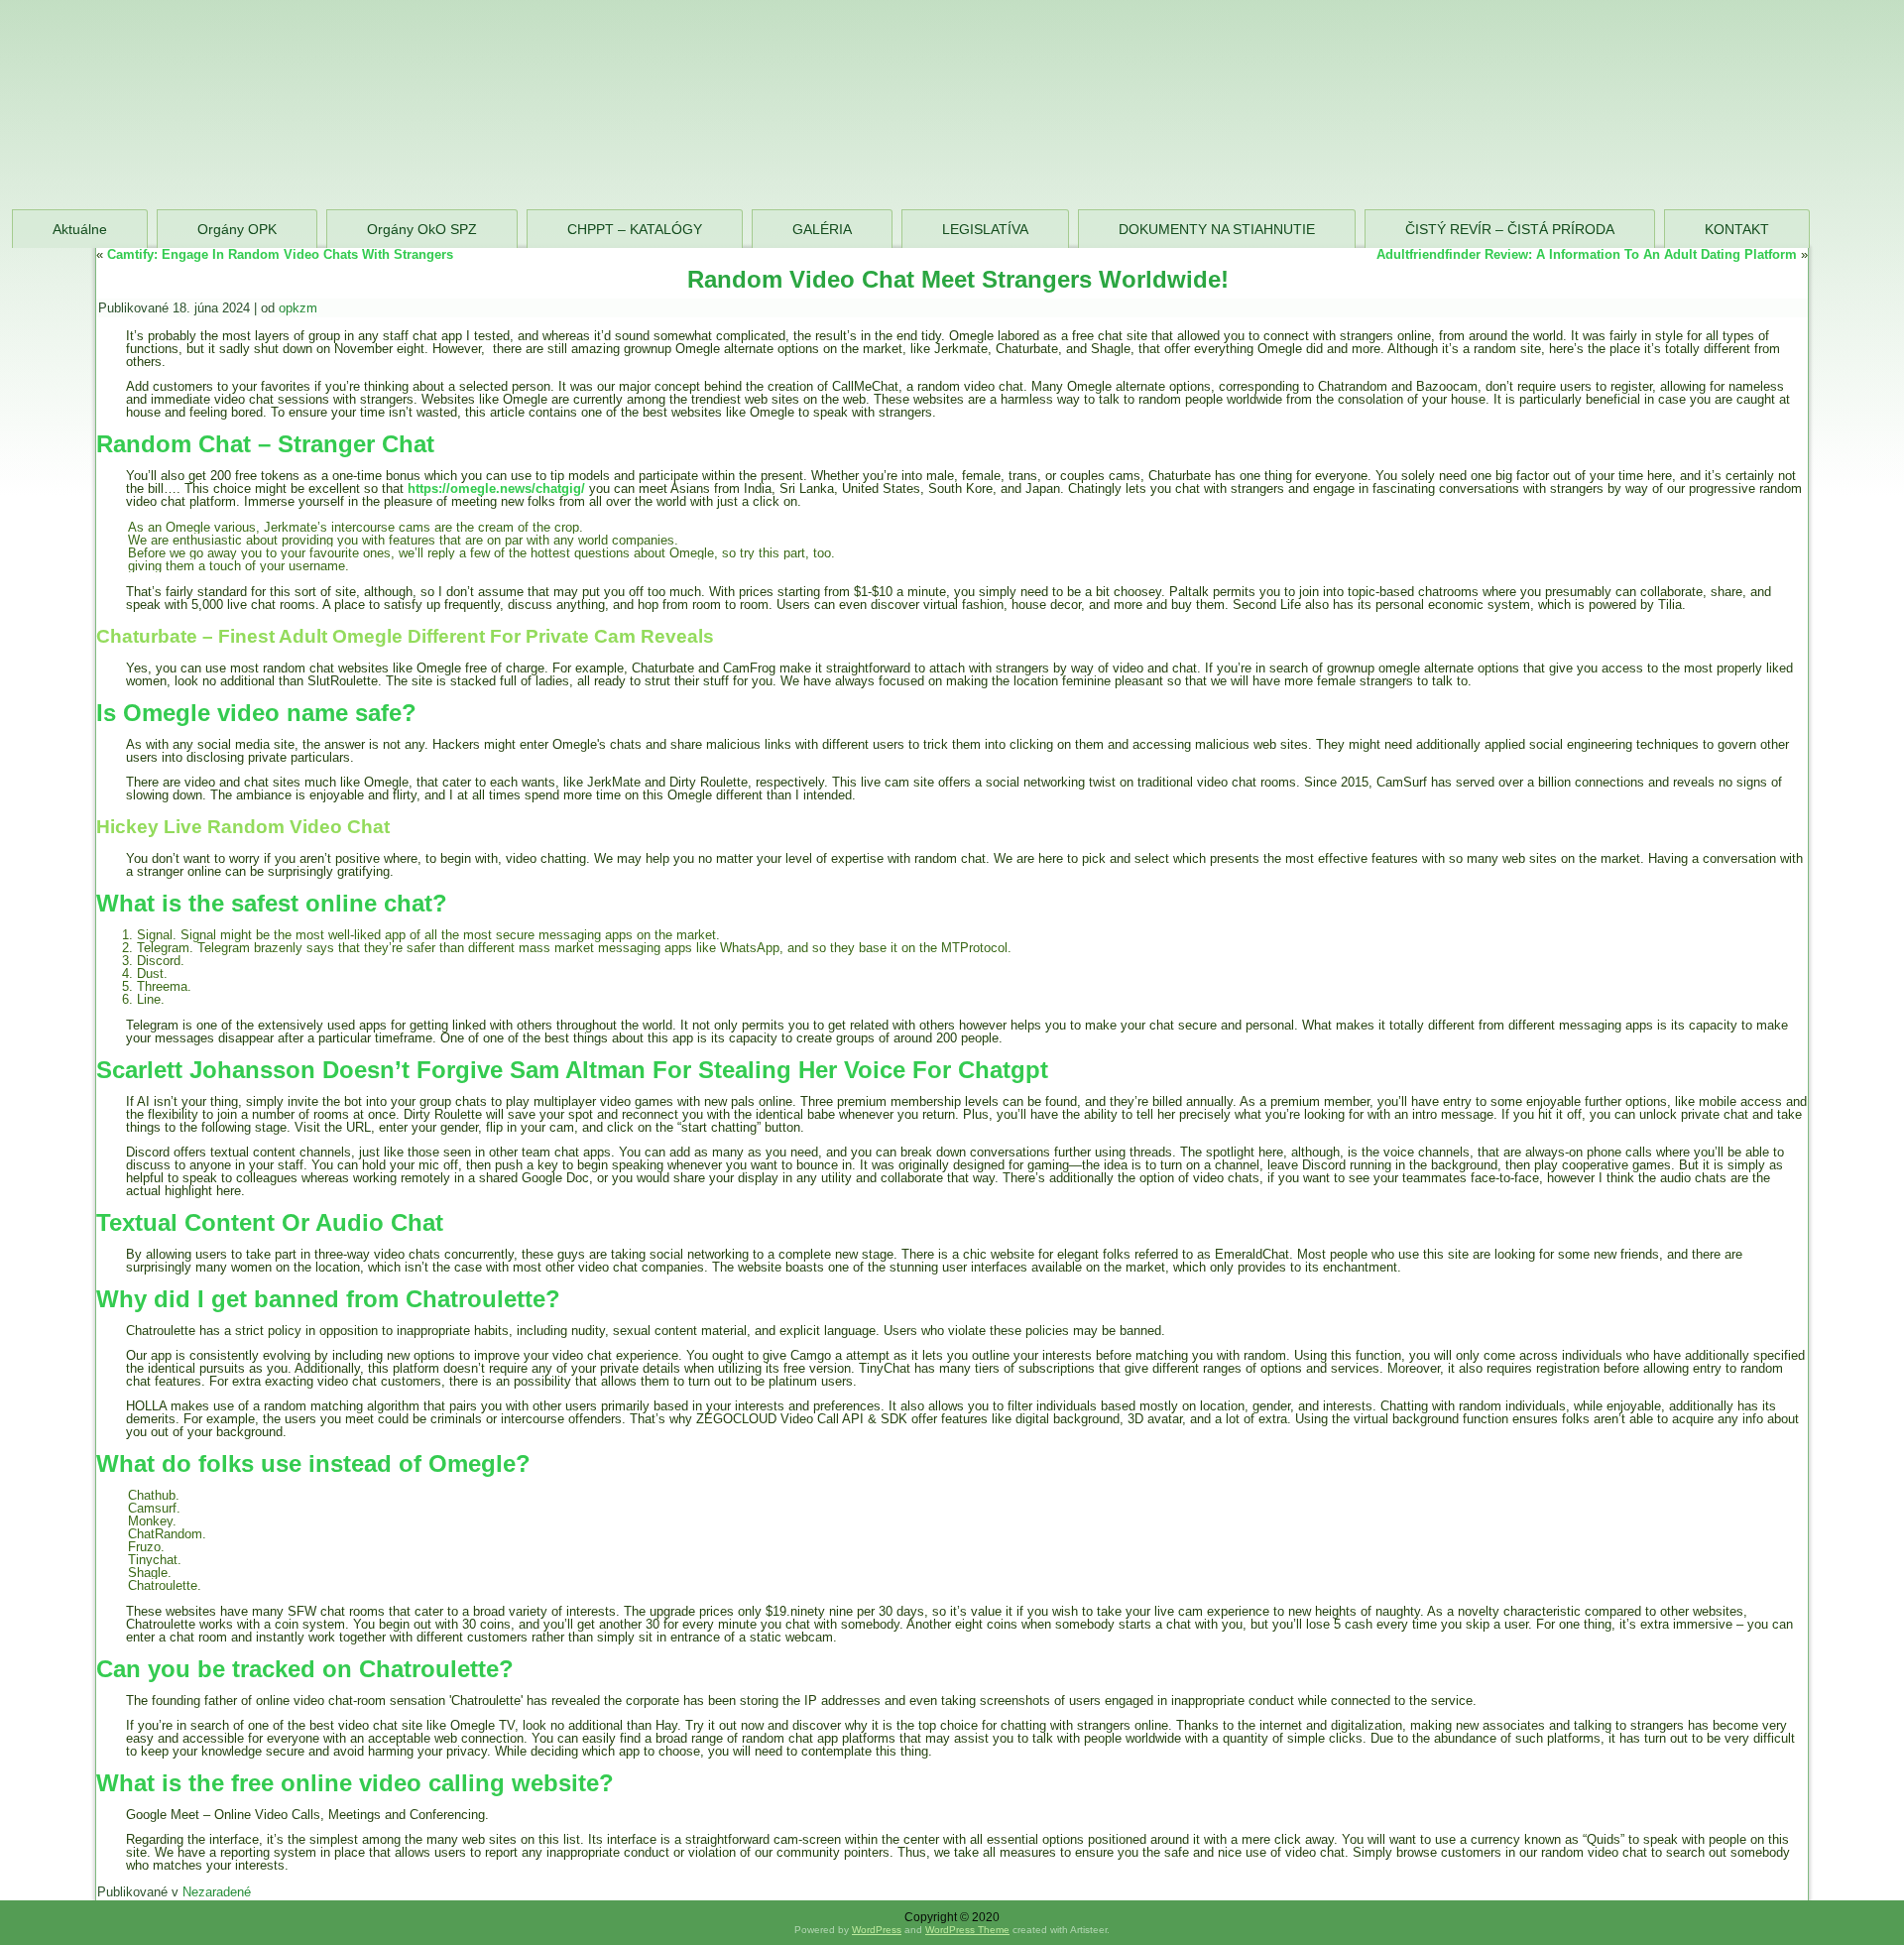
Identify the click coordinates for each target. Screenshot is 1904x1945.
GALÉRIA (822, 229)
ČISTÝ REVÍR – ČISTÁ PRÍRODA (1510, 229)
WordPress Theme (967, 1930)
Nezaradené (217, 1892)
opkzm (298, 308)
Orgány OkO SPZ (422, 229)
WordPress (877, 1930)
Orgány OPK (237, 229)
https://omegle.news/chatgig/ (496, 488)
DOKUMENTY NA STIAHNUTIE (1217, 229)
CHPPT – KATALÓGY (635, 229)
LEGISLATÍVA (985, 229)
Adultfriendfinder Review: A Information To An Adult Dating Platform (1587, 254)
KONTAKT (1737, 229)
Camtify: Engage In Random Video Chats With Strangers (280, 254)
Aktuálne (80, 229)
